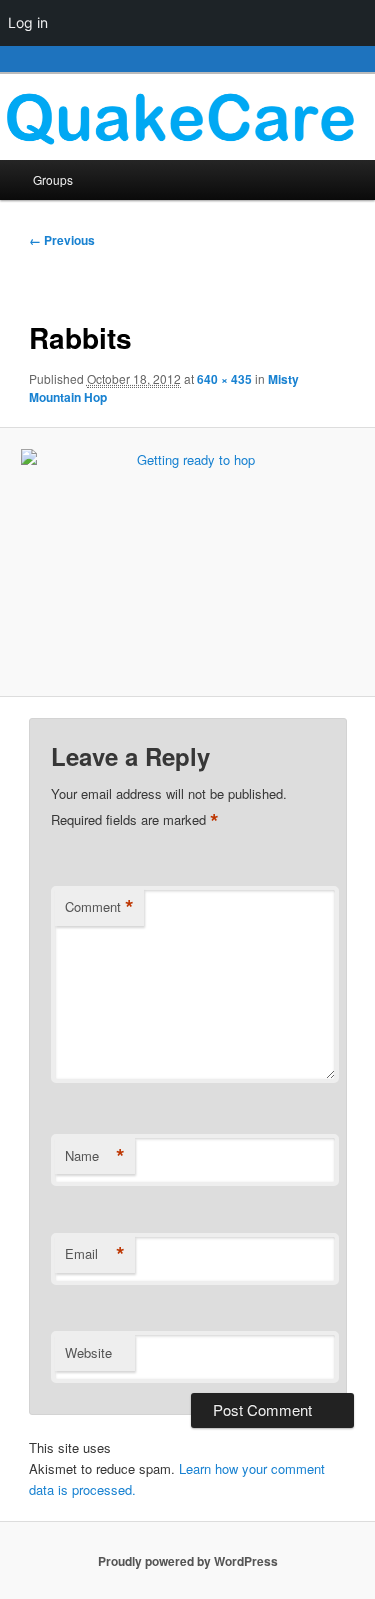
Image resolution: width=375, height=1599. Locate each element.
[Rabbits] (187, 562)
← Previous (62, 240)
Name (95, 1156)
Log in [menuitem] (28, 22)
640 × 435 (224, 379)
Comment (99, 907)
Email (95, 1254)
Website (88, 1352)
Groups (53, 179)
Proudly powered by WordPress (188, 1561)
